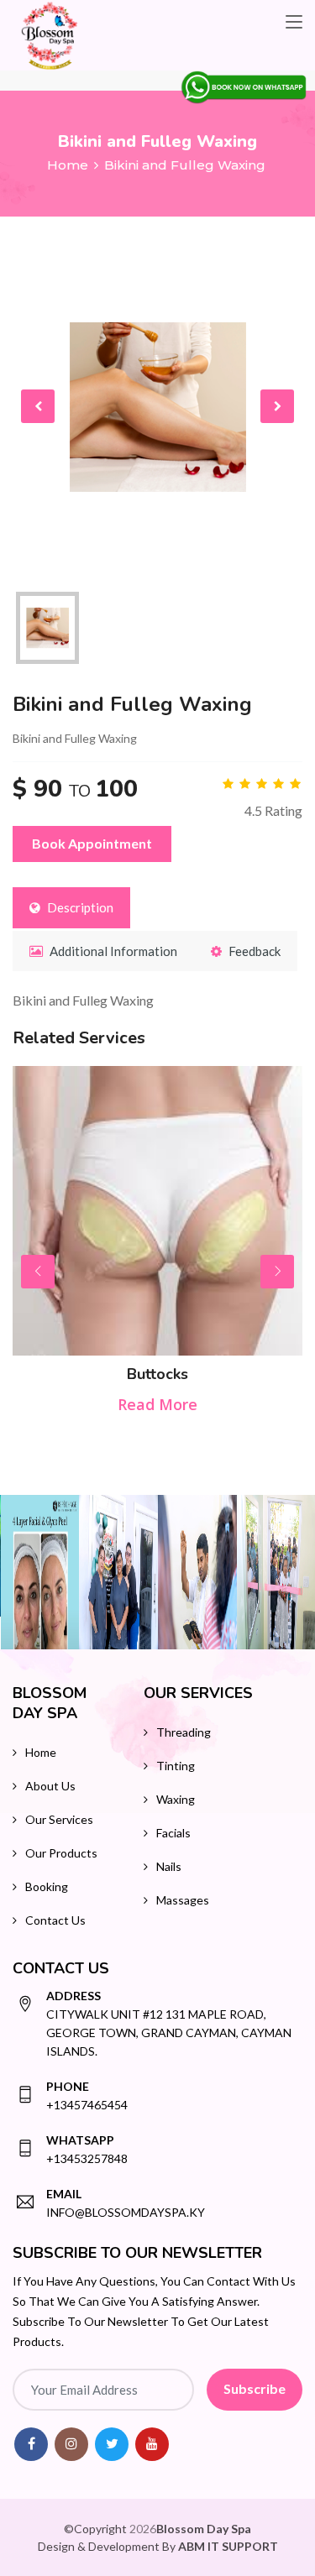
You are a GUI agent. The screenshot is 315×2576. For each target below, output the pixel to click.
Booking (47, 1886)
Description (79, 907)
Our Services (59, 1819)
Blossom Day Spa (204, 2529)
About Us (50, 1786)
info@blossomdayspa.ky (126, 2203)
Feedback (253, 951)
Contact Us (55, 1920)
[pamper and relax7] (197, 1572)
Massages (183, 1900)
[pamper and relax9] (118, 1572)
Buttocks (157, 1374)
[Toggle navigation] (294, 23)
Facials (173, 1833)
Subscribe (255, 2388)
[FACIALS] (40, 1572)
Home (68, 165)
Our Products (61, 1853)
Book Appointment (92, 843)
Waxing (176, 1799)
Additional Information (112, 951)
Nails (169, 1866)
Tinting (176, 1766)
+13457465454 (87, 2095)
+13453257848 (87, 2149)
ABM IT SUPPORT (228, 2546)
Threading (184, 1732)
